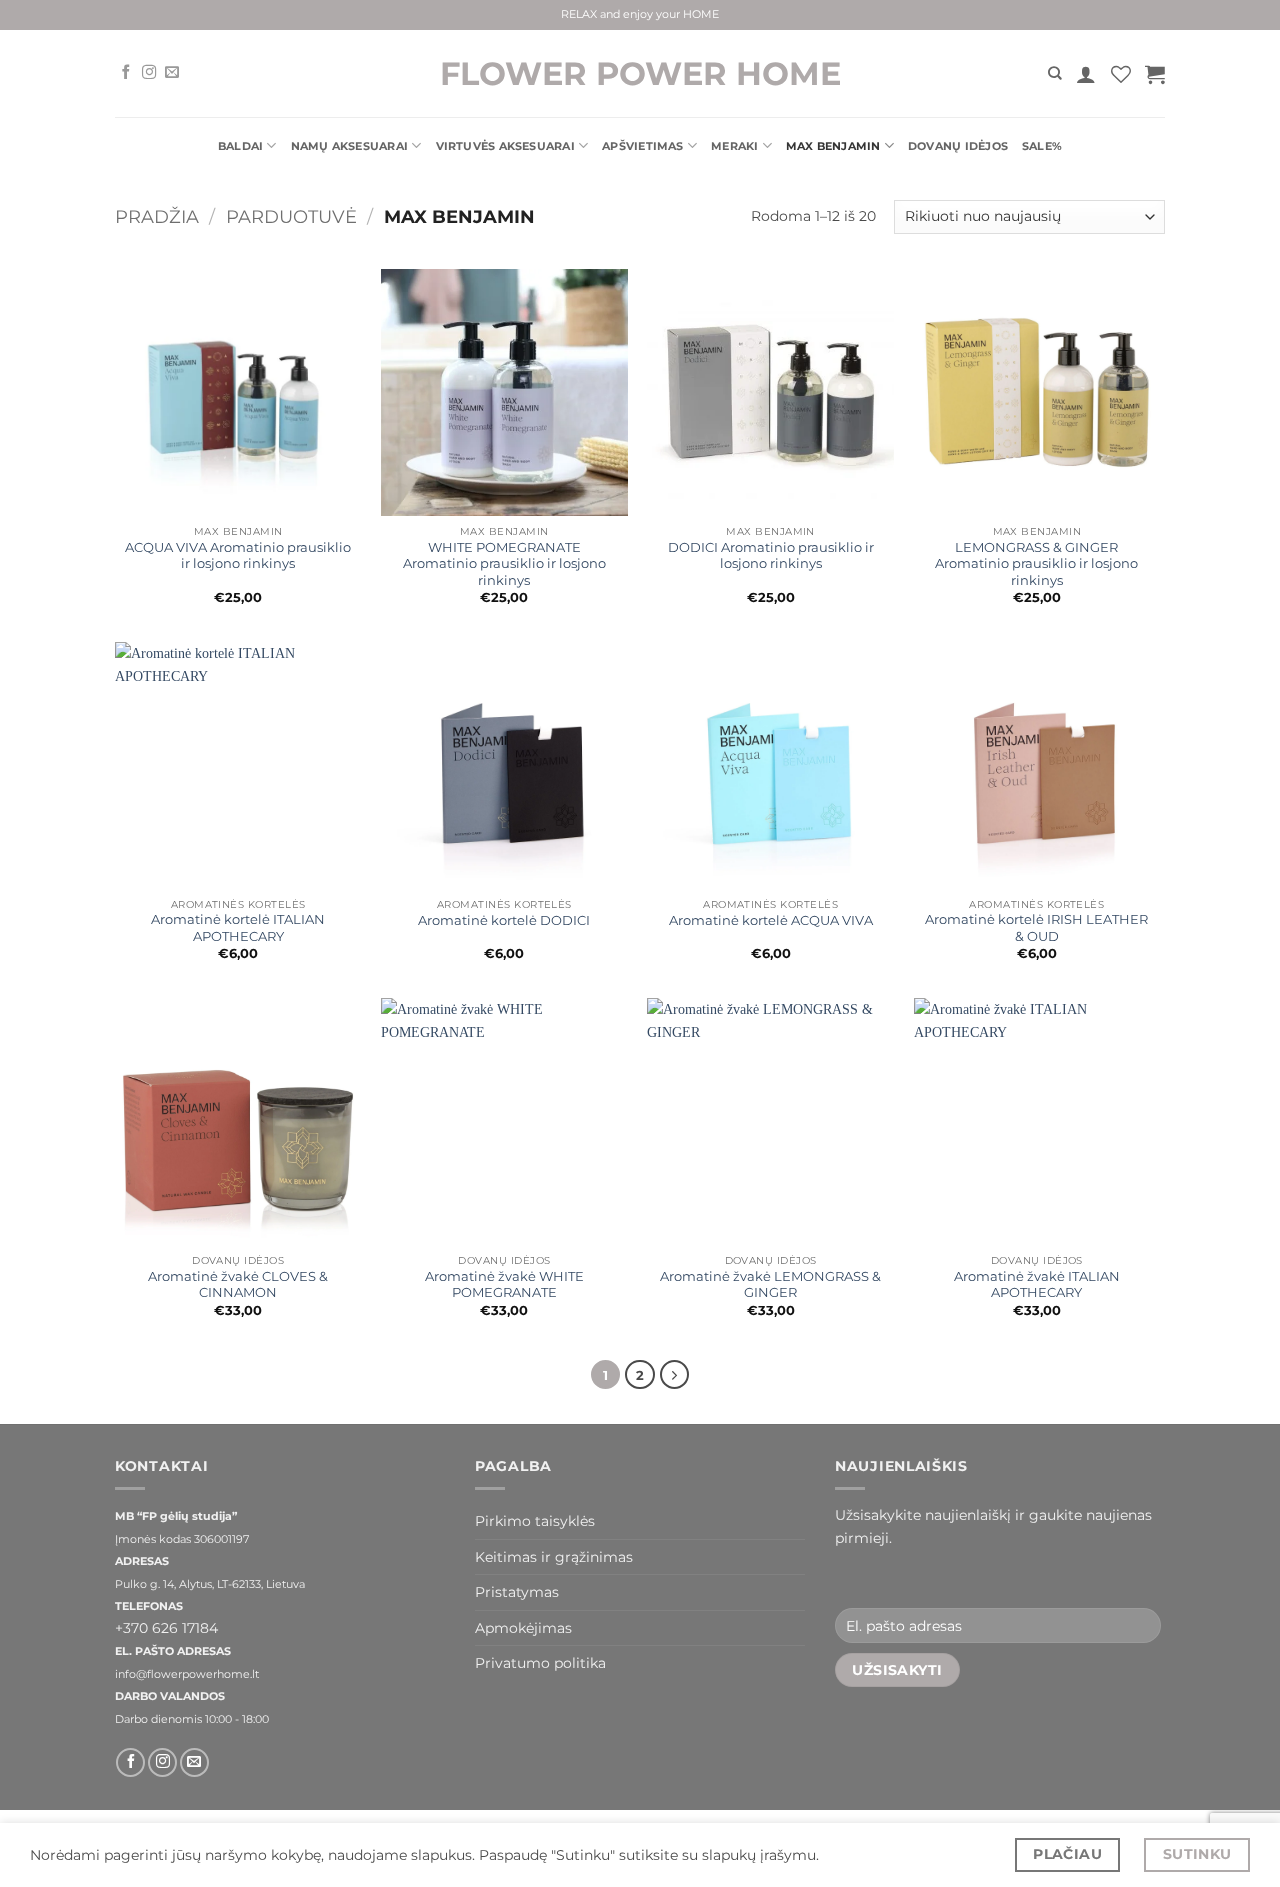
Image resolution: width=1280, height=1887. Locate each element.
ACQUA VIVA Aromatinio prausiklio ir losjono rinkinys (238, 555)
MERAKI (734, 146)
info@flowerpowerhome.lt (187, 1674)
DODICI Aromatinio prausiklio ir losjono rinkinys (771, 555)
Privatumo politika (540, 1663)
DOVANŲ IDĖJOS (958, 146)
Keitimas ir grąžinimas (554, 1557)
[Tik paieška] (1055, 73)
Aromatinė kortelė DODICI (504, 920)
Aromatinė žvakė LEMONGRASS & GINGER (770, 1284)
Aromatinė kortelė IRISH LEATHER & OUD (1036, 927)
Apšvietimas (642, 146)
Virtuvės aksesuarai (505, 146)
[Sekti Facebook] (126, 73)
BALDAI (240, 146)
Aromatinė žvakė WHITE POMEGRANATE (504, 1284)
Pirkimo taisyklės (535, 1521)
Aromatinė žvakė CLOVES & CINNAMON (238, 1284)
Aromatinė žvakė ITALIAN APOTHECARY (1037, 1284)
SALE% (1042, 146)
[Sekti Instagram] (149, 73)
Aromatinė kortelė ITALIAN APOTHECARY (238, 927)
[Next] (675, 1375)
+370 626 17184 (166, 1628)
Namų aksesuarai (349, 146)
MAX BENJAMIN (833, 146)
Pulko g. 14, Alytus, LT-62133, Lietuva (210, 1584)
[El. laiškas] (172, 73)
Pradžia (157, 216)
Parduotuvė (291, 216)
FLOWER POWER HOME (640, 74)
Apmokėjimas (523, 1628)
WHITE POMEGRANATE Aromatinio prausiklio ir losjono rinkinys (504, 564)
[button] (1086, 74)
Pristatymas (517, 1592)
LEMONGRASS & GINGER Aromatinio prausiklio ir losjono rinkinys (1036, 564)
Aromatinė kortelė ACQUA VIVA (771, 920)
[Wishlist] (1121, 74)
